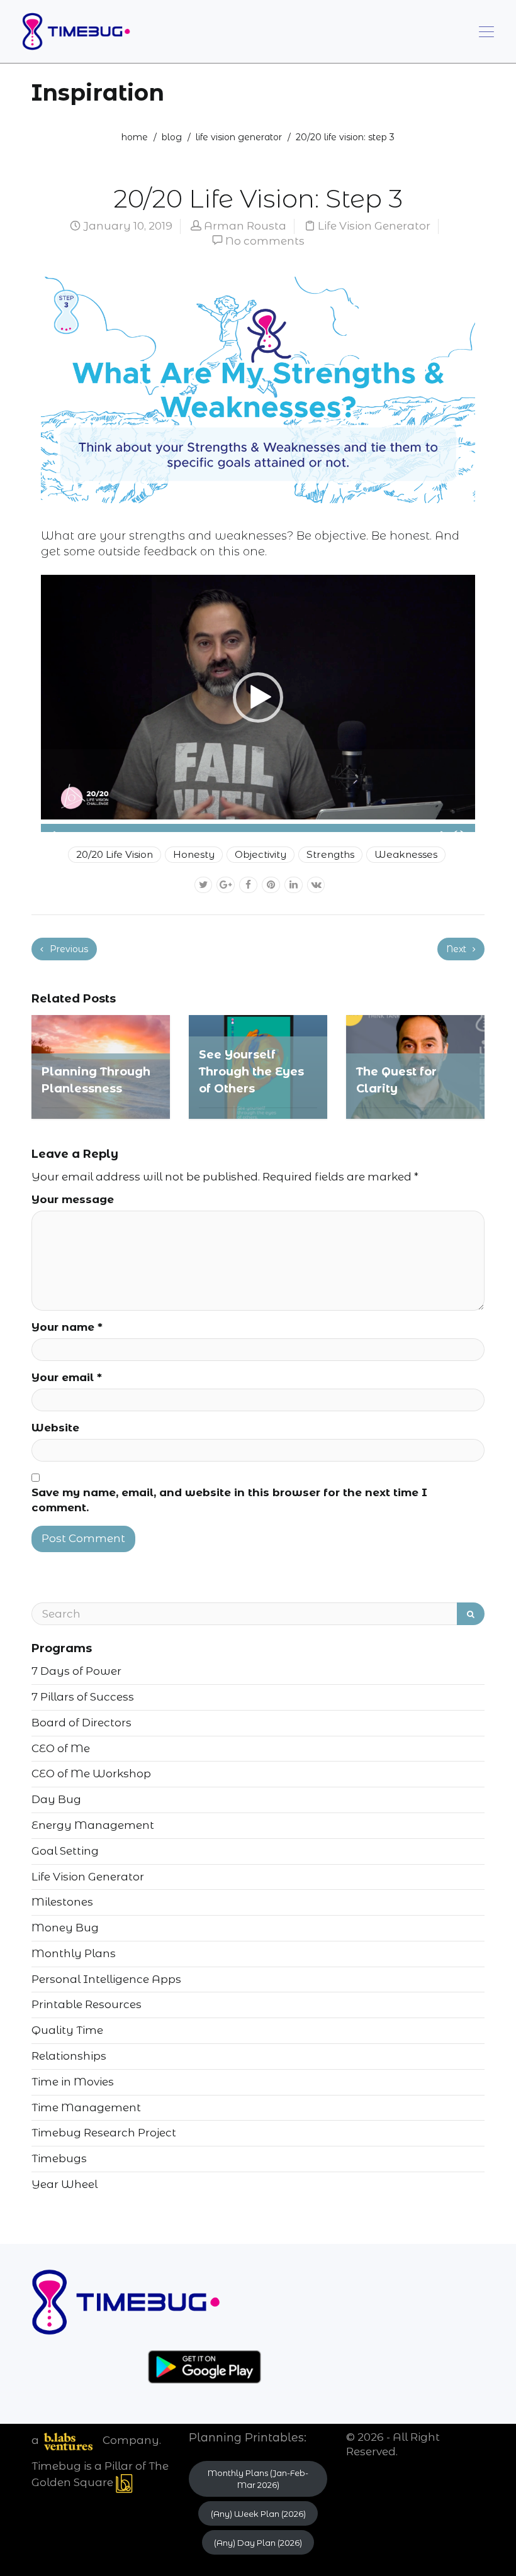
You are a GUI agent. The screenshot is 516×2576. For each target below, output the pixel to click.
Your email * (67, 1377)
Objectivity (261, 854)
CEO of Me (61, 1748)
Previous (68, 949)
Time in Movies (73, 2082)
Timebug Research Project (104, 2133)
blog (172, 137)
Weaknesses (406, 854)
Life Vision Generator (239, 137)
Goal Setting (65, 1851)
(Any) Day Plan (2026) (258, 2543)
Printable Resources (87, 2004)
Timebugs (59, 2158)
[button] (258, 697)
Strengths (330, 854)
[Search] (471, 1614)
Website (55, 1428)
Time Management (86, 2107)
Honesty (194, 854)
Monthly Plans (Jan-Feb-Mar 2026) (258, 2479)
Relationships (69, 2056)
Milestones (62, 1902)
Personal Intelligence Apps (106, 1979)
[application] (258, 697)
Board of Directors (81, 1723)
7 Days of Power (76, 1671)
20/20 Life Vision (115, 854)
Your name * (67, 1327)
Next (457, 949)
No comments (265, 241)
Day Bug (56, 1799)
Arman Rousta (245, 226)
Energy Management (93, 1825)
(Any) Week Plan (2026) (258, 2514)
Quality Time (67, 2030)
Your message (73, 1199)
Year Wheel (64, 2184)
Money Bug (65, 1928)
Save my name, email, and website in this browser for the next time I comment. (229, 1500)
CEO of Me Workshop (91, 1774)
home (135, 137)
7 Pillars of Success (83, 1697)
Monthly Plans (74, 1953)
